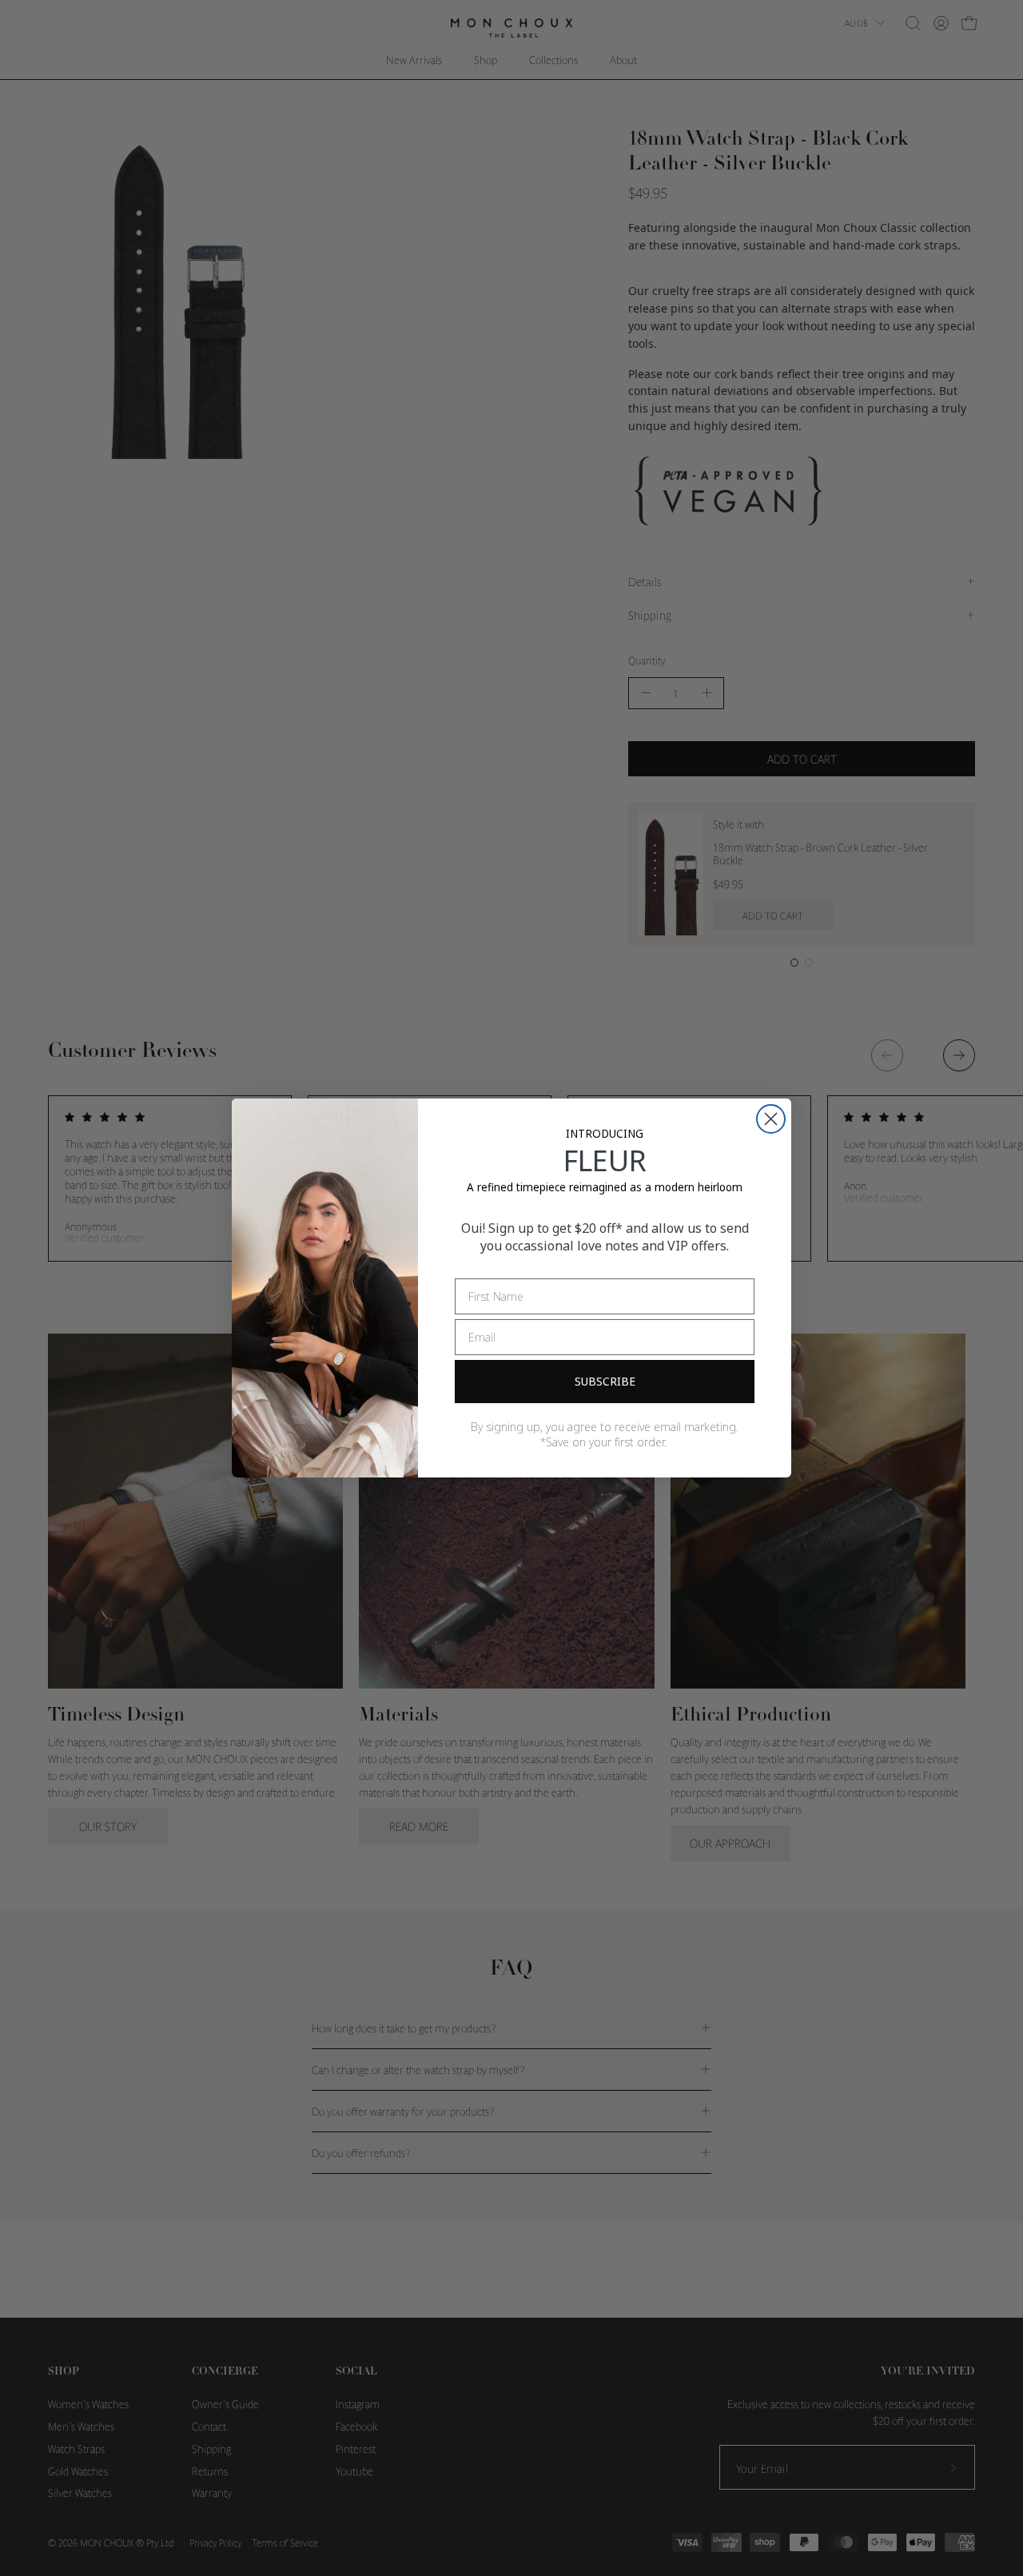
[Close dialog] (771, 1119)
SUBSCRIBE (605, 1381)
